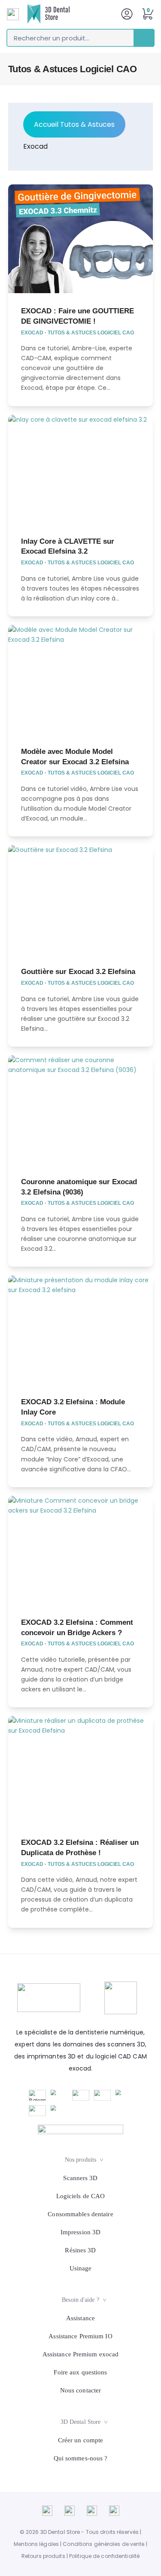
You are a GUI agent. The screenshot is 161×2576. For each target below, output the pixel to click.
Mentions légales (36, 2544)
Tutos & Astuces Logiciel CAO (91, 333)
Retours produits (43, 2556)
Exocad (35, 146)
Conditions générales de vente (103, 2544)
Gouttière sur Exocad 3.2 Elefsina (78, 971)
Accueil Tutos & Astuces (74, 124)
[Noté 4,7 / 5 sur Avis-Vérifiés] (80, 2129)
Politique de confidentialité (104, 2556)
